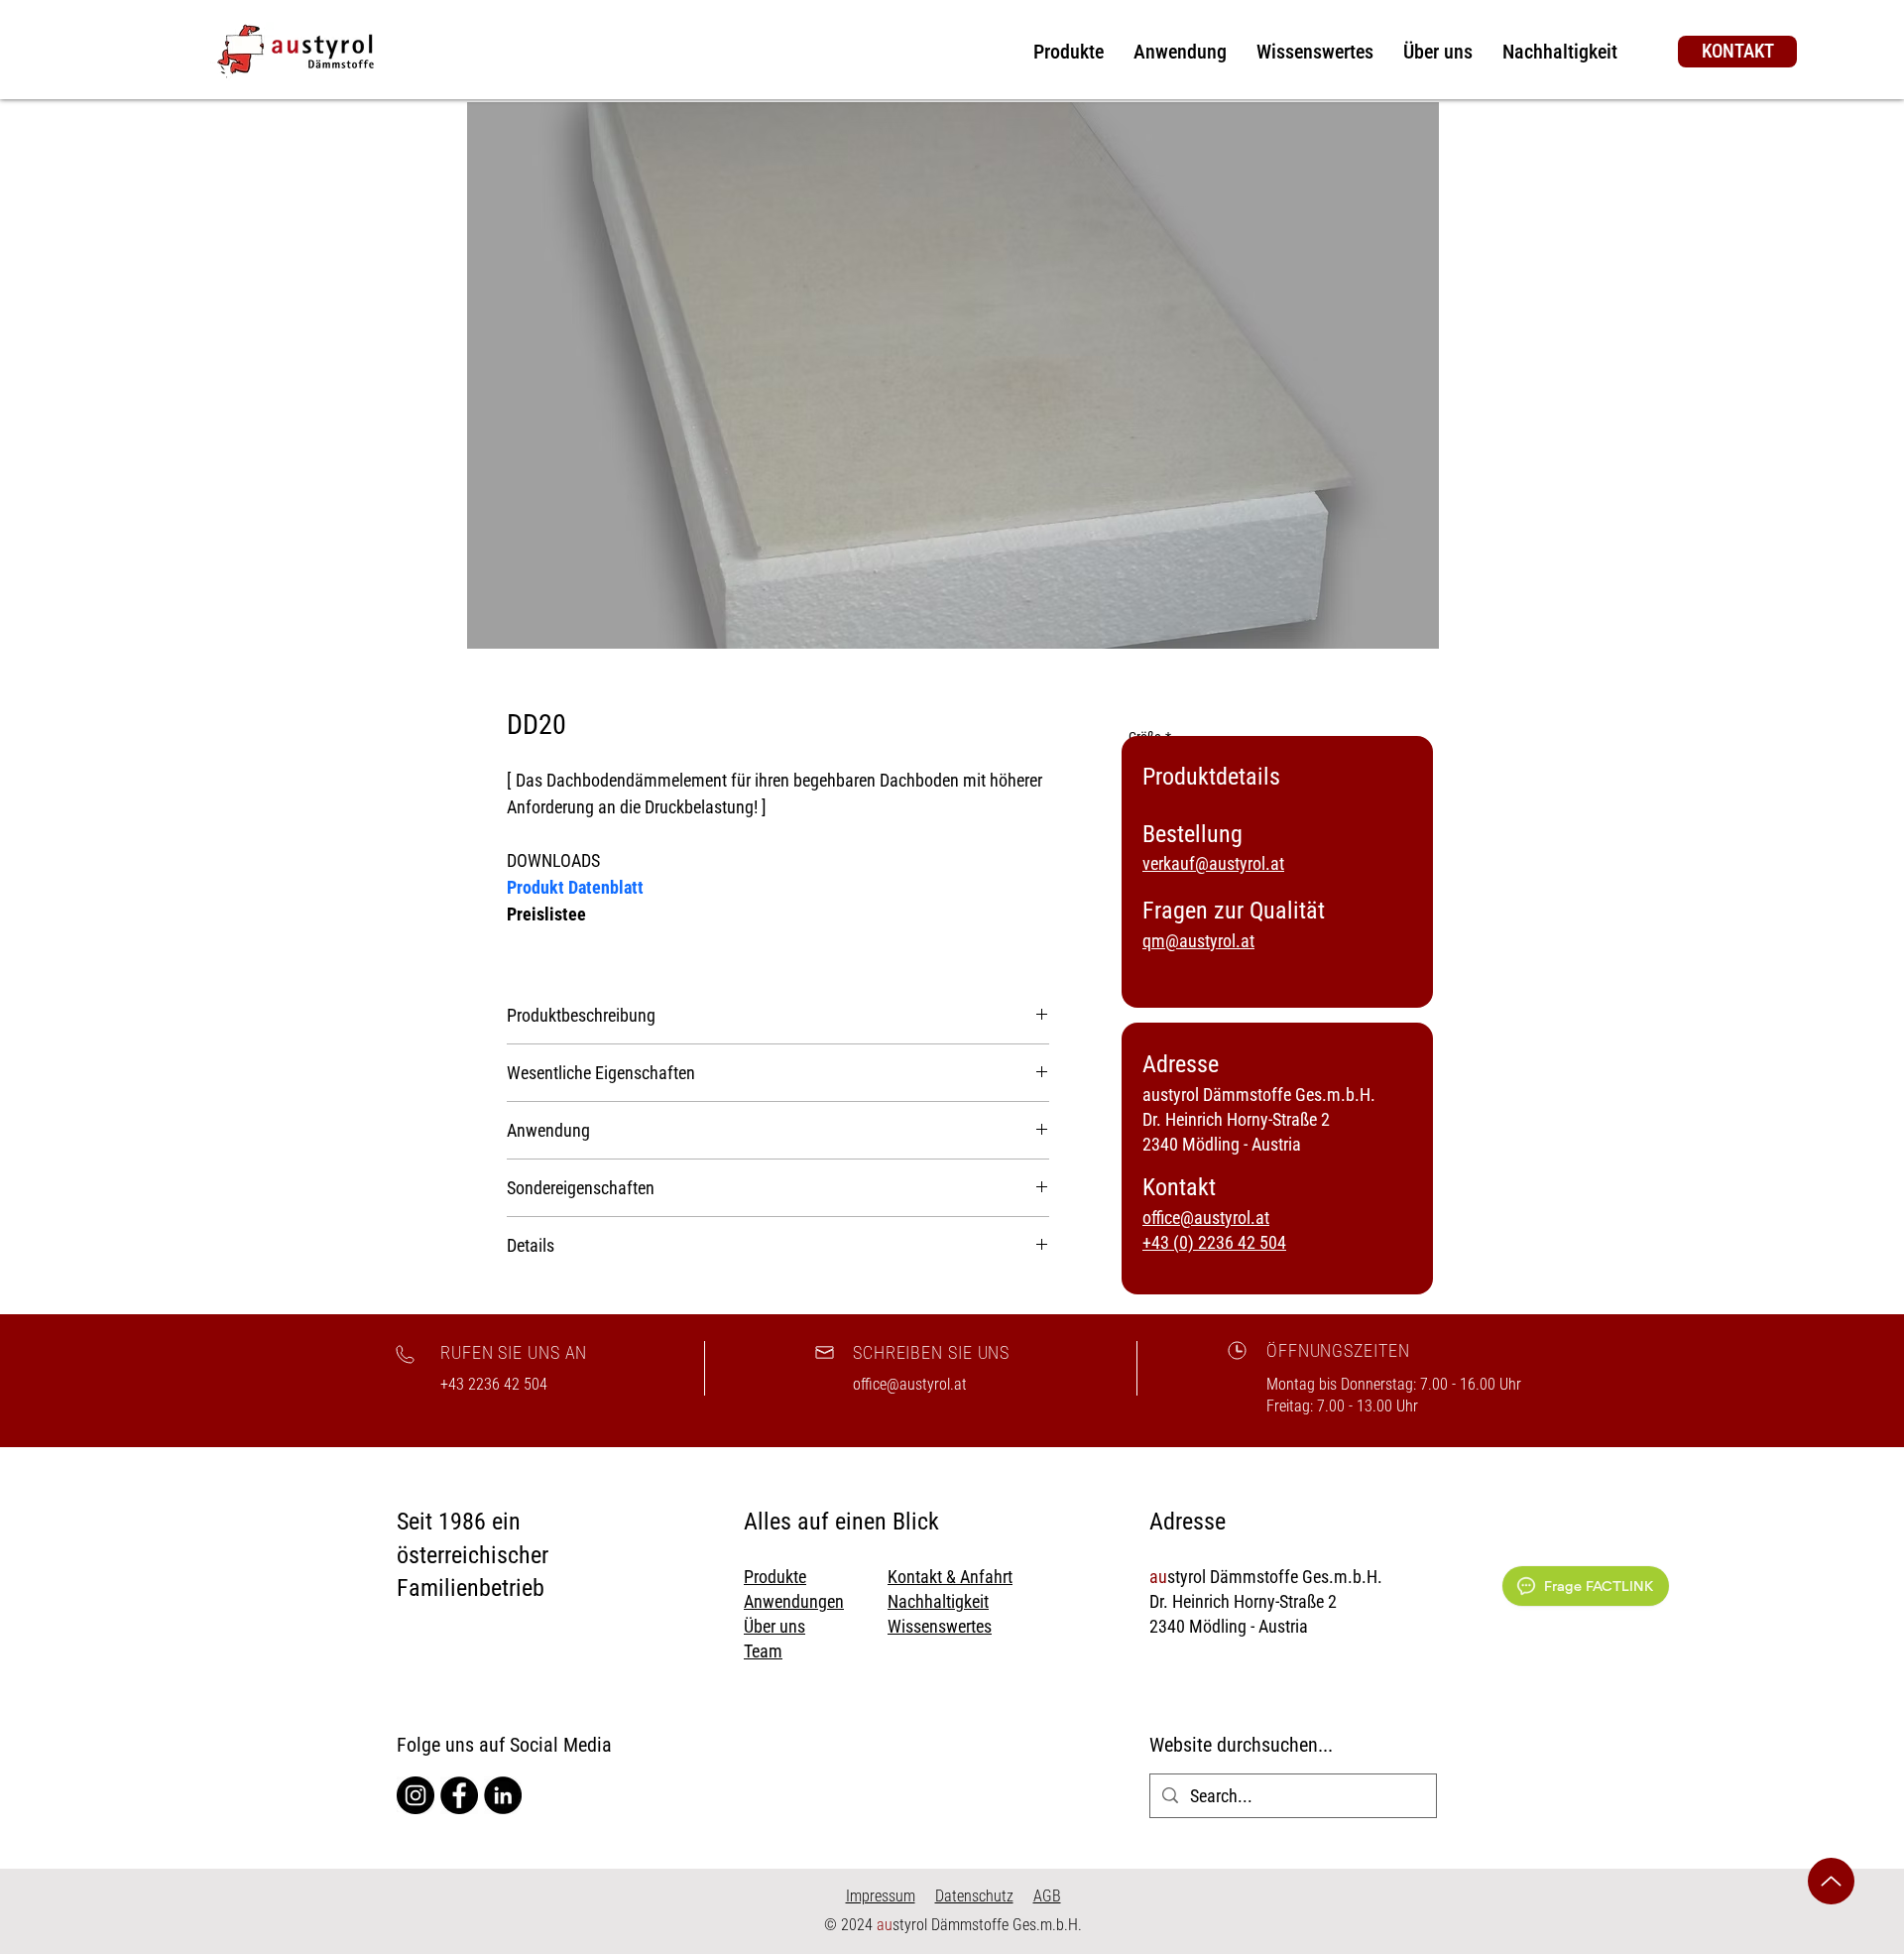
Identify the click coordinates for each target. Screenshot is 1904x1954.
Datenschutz (974, 1896)
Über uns (774, 1626)
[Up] (1831, 1881)
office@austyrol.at (1206, 1218)
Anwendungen (794, 1601)
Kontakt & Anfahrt (950, 1577)
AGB (1047, 1896)
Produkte (775, 1577)
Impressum (881, 1896)
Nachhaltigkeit (938, 1601)
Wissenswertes (940, 1626)
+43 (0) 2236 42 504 (1214, 1242)
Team (763, 1651)
